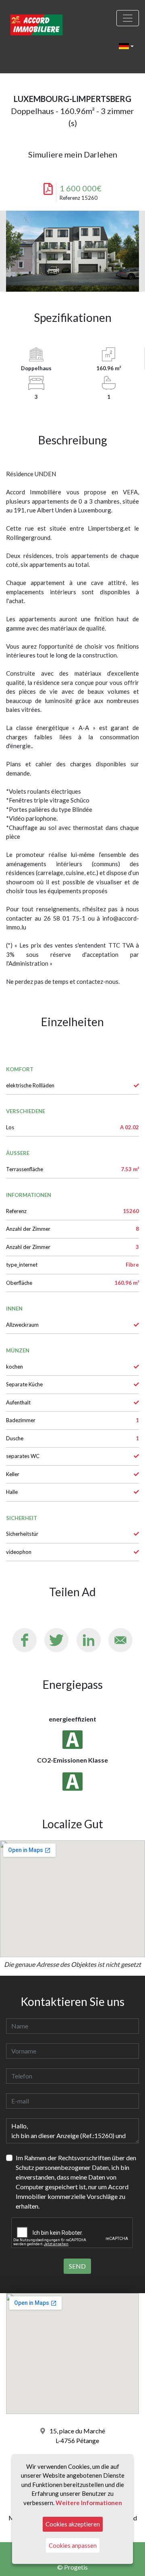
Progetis (76, 2567)
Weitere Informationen (89, 2503)
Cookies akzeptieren (73, 2524)
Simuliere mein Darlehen (73, 154)
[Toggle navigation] (128, 18)
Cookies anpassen (73, 2545)
